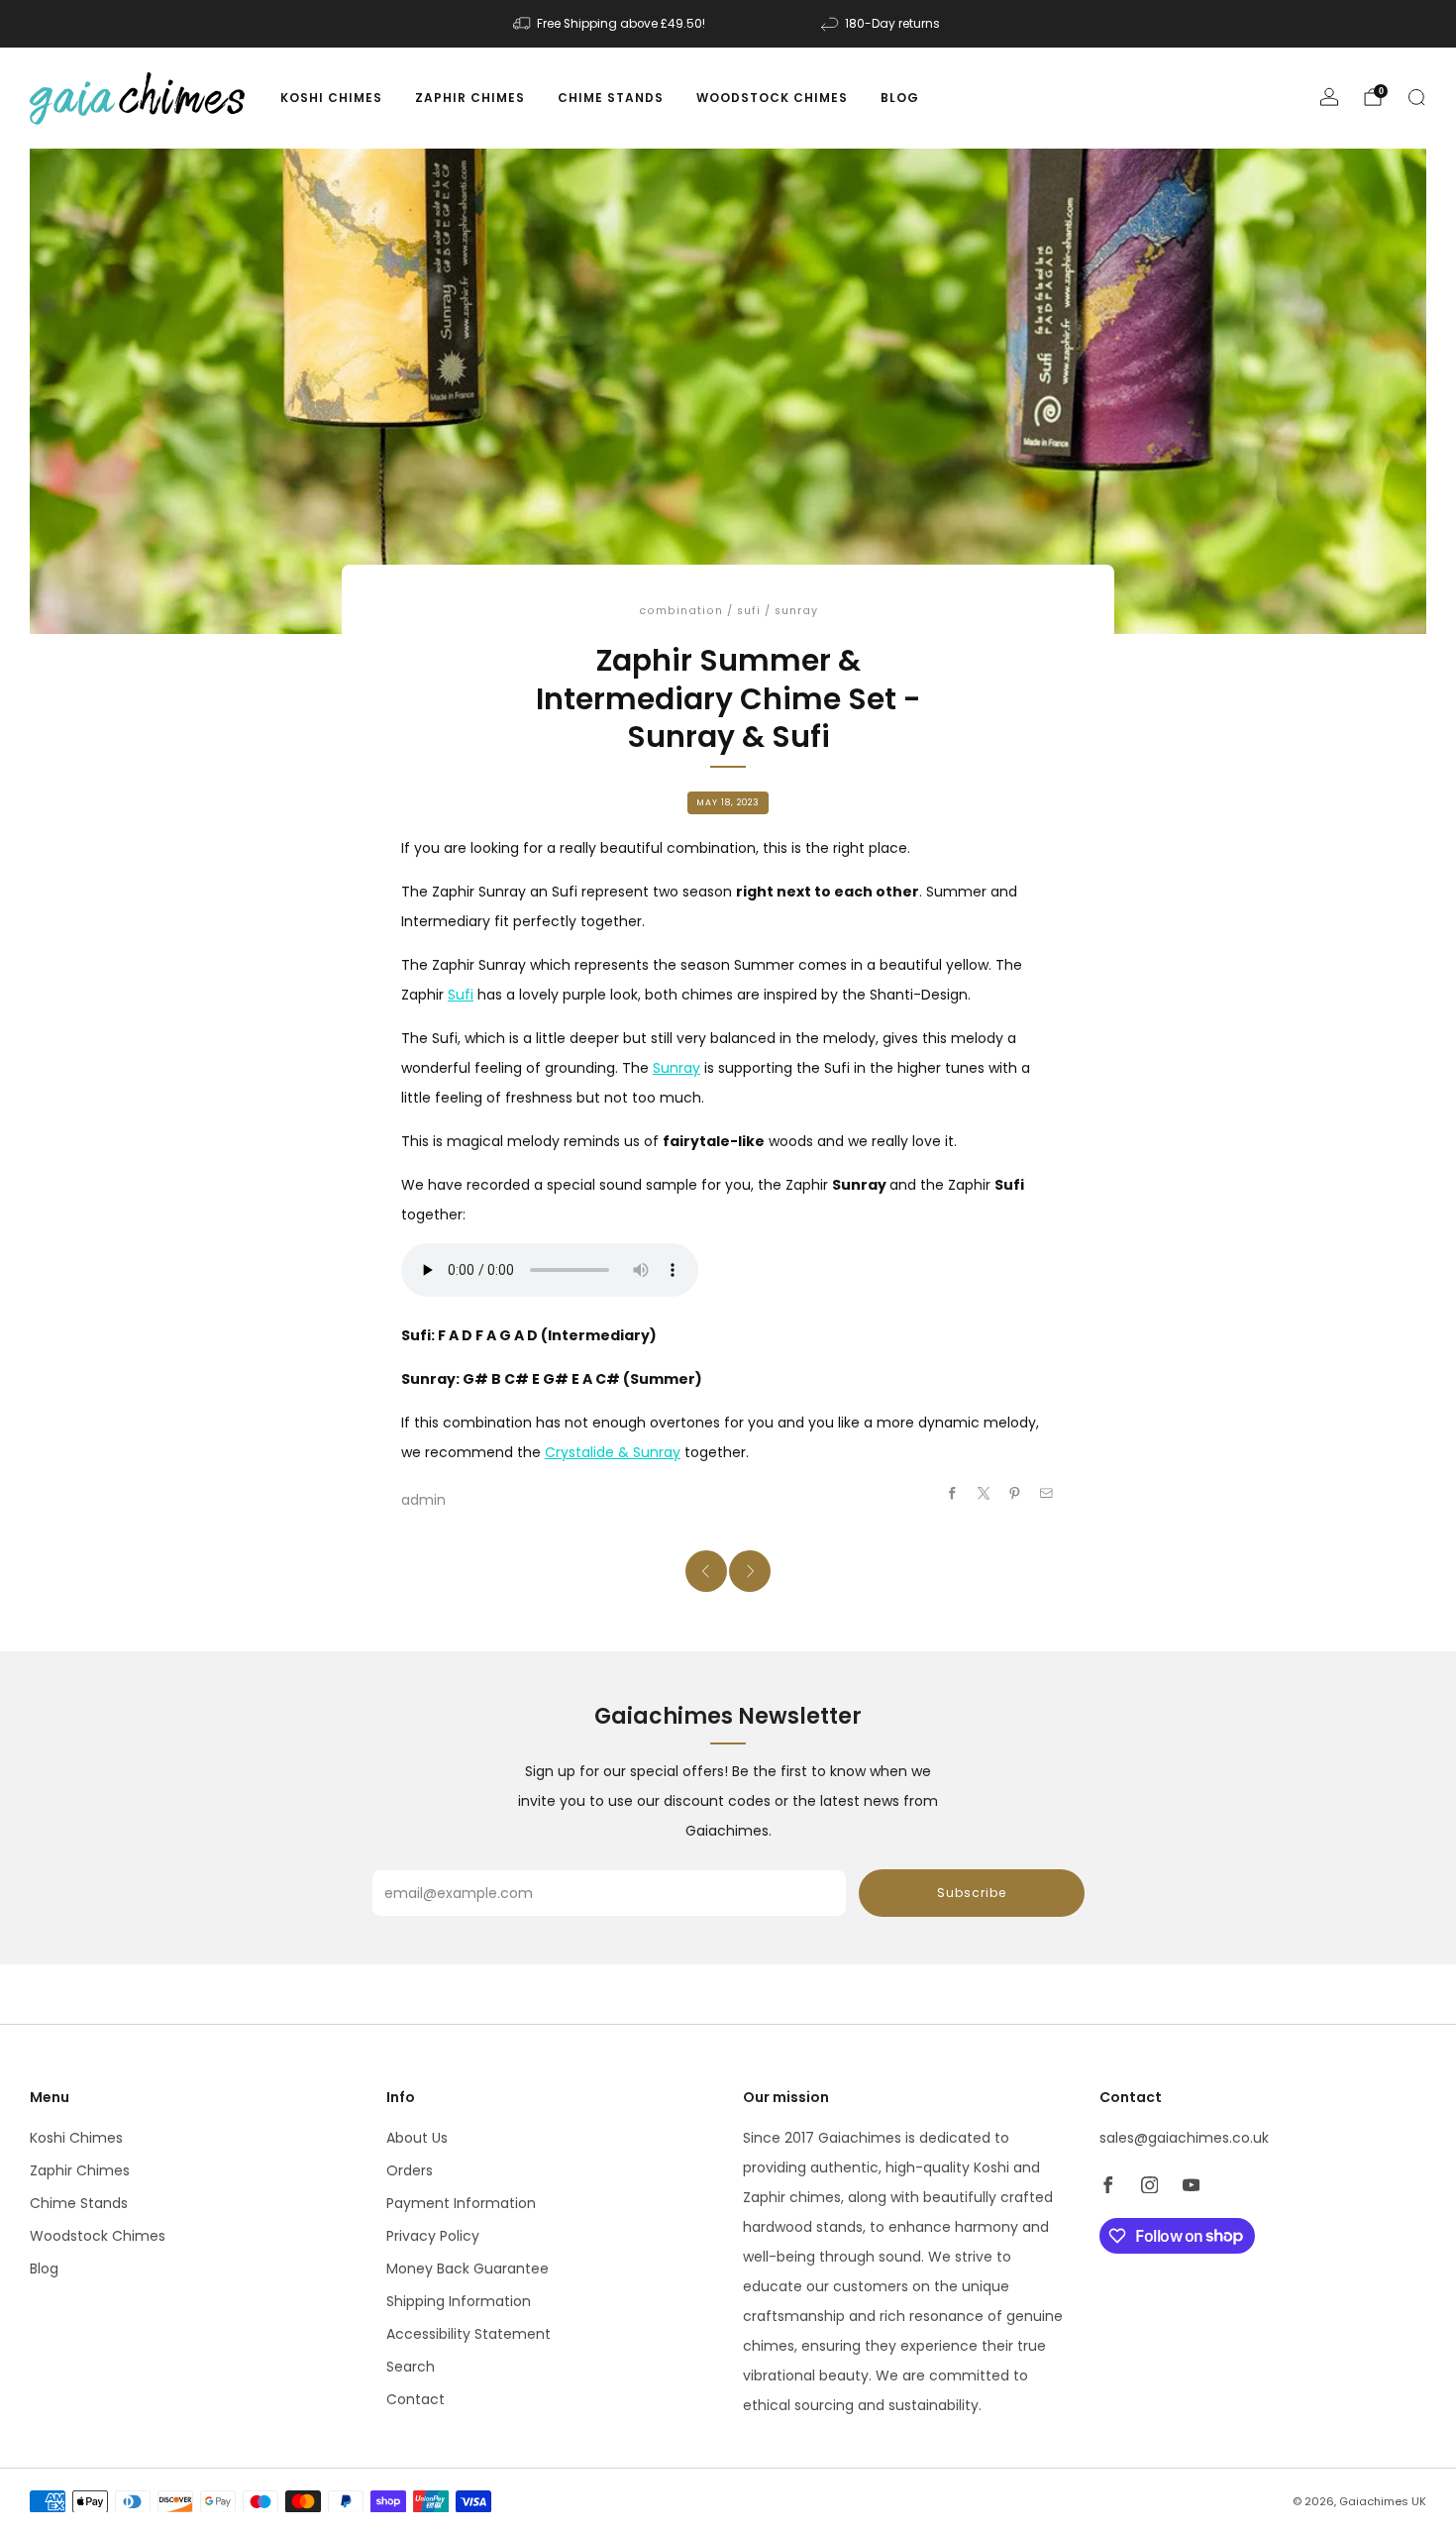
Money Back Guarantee (468, 2269)
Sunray (676, 1068)
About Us (417, 2138)
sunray (796, 611)
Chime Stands (611, 98)
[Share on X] (985, 1494)
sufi (749, 611)
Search (411, 2367)
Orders (410, 2170)
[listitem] (611, 24)
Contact (416, 2399)
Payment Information (461, 2203)
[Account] (1329, 97)
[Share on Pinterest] (1015, 1494)
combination (681, 611)
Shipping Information (459, 2301)
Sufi (461, 995)
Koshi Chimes (331, 98)
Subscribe (972, 1893)
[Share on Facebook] (953, 1494)
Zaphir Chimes (470, 98)
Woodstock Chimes (772, 98)
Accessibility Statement (468, 2334)
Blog (900, 98)
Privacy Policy (433, 2236)
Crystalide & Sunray (613, 1452)
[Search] (1416, 97)
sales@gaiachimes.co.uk (1184, 2138)
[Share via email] (1047, 1494)
